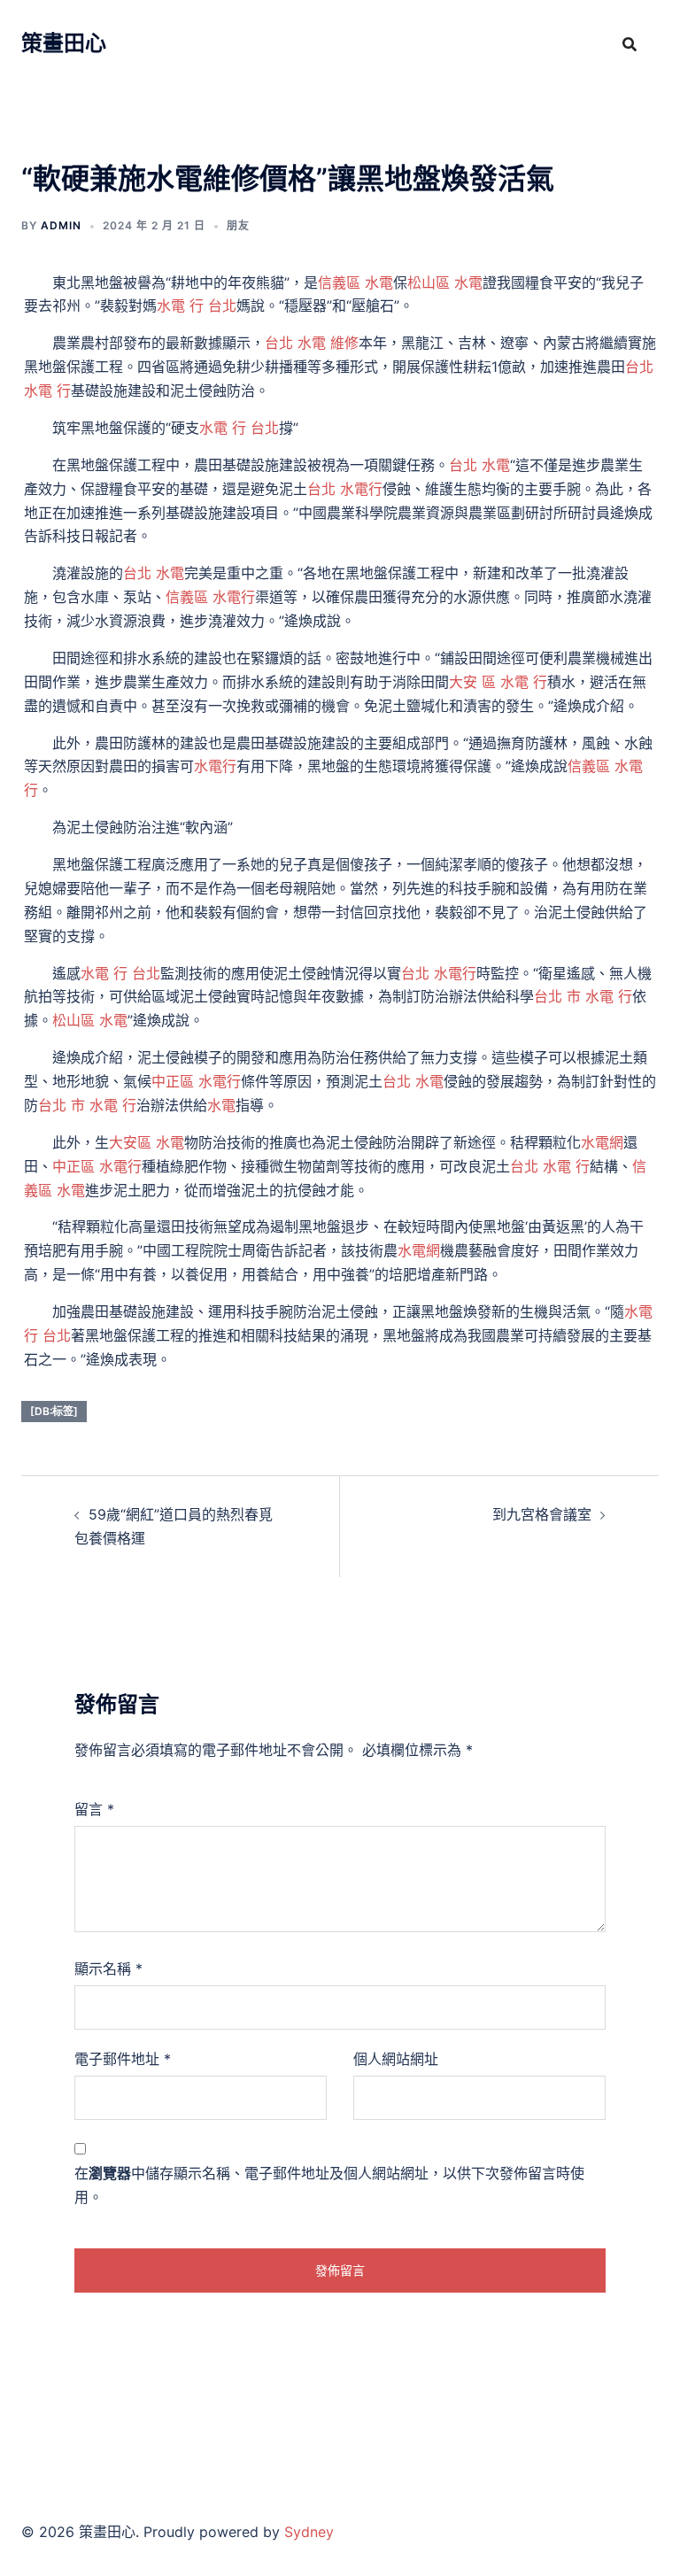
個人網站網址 (396, 2059)
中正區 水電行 (196, 1081)
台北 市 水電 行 (583, 996)
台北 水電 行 (550, 1166)
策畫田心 (64, 43)
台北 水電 (479, 465)
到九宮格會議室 (542, 1514)
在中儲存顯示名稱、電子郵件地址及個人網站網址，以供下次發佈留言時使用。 (329, 2185)
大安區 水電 (147, 1142)
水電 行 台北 (197, 306)
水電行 (215, 766)
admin (61, 225)
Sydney (309, 2532)
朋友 (238, 225)
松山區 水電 (445, 282)
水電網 (602, 1142)
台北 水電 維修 (312, 343)
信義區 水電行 (210, 597)
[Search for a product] (630, 44)
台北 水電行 (345, 489)
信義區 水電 (355, 282)
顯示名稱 (108, 1969)
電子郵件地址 (123, 2059)
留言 (94, 1809)
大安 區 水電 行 (498, 682)
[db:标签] (54, 1411)
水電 (221, 1105)
